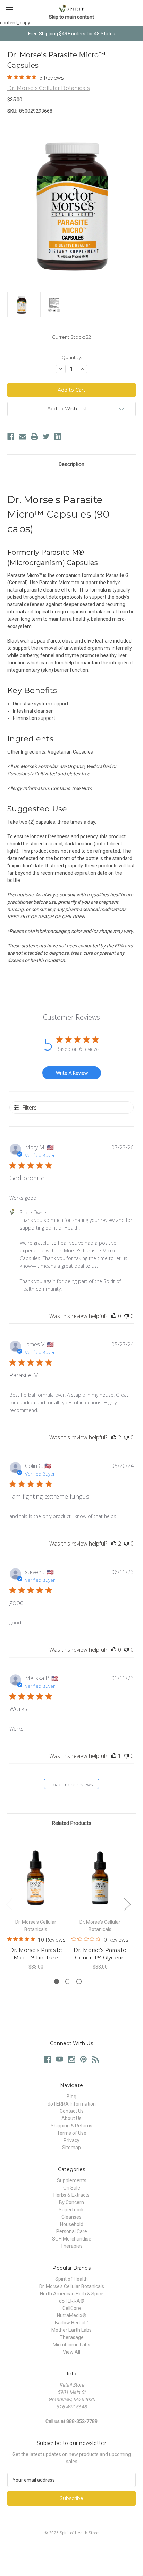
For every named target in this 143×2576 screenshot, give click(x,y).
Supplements (72, 2180)
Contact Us (72, 2111)
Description (71, 464)
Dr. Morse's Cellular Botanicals (72, 2286)
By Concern (71, 2202)
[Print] (34, 436)
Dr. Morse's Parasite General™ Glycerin (100, 1954)
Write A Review (72, 1073)
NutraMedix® (72, 2315)
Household (72, 2224)
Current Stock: (71, 337)
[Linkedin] (58, 436)
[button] (71, 2549)
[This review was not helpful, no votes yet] (126, 1316)
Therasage (72, 2337)
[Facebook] (11, 436)
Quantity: (72, 357)
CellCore (72, 2308)
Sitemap (71, 2148)
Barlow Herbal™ (72, 2323)
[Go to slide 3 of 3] (79, 1982)
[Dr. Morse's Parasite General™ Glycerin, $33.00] (100, 1877)
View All (71, 2352)
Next (127, 1904)
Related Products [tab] (72, 1823)
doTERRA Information (72, 2104)
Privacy (71, 2140)
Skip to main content (71, 17)
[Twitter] (46, 436)
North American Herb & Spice (72, 2294)
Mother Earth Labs (71, 2330)
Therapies (71, 2246)
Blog (71, 2097)
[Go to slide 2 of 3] (68, 1982)
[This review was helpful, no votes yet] (114, 1316)
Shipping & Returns (71, 2126)
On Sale (72, 2188)
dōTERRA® (72, 2301)
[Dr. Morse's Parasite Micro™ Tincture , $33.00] (36, 1877)
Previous (9, 1904)
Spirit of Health (71, 2279)
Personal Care (72, 2231)
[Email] (23, 436)
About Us (71, 2118)
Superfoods (72, 2210)
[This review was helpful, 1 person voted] (114, 1756)
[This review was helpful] (114, 1437)
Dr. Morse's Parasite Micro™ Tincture (36, 1954)
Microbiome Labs (71, 2345)
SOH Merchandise (72, 2239)
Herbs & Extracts (71, 2195)
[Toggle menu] (10, 10)
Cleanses (71, 2217)
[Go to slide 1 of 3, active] (57, 1982)
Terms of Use (72, 2133)
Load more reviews (72, 1784)
